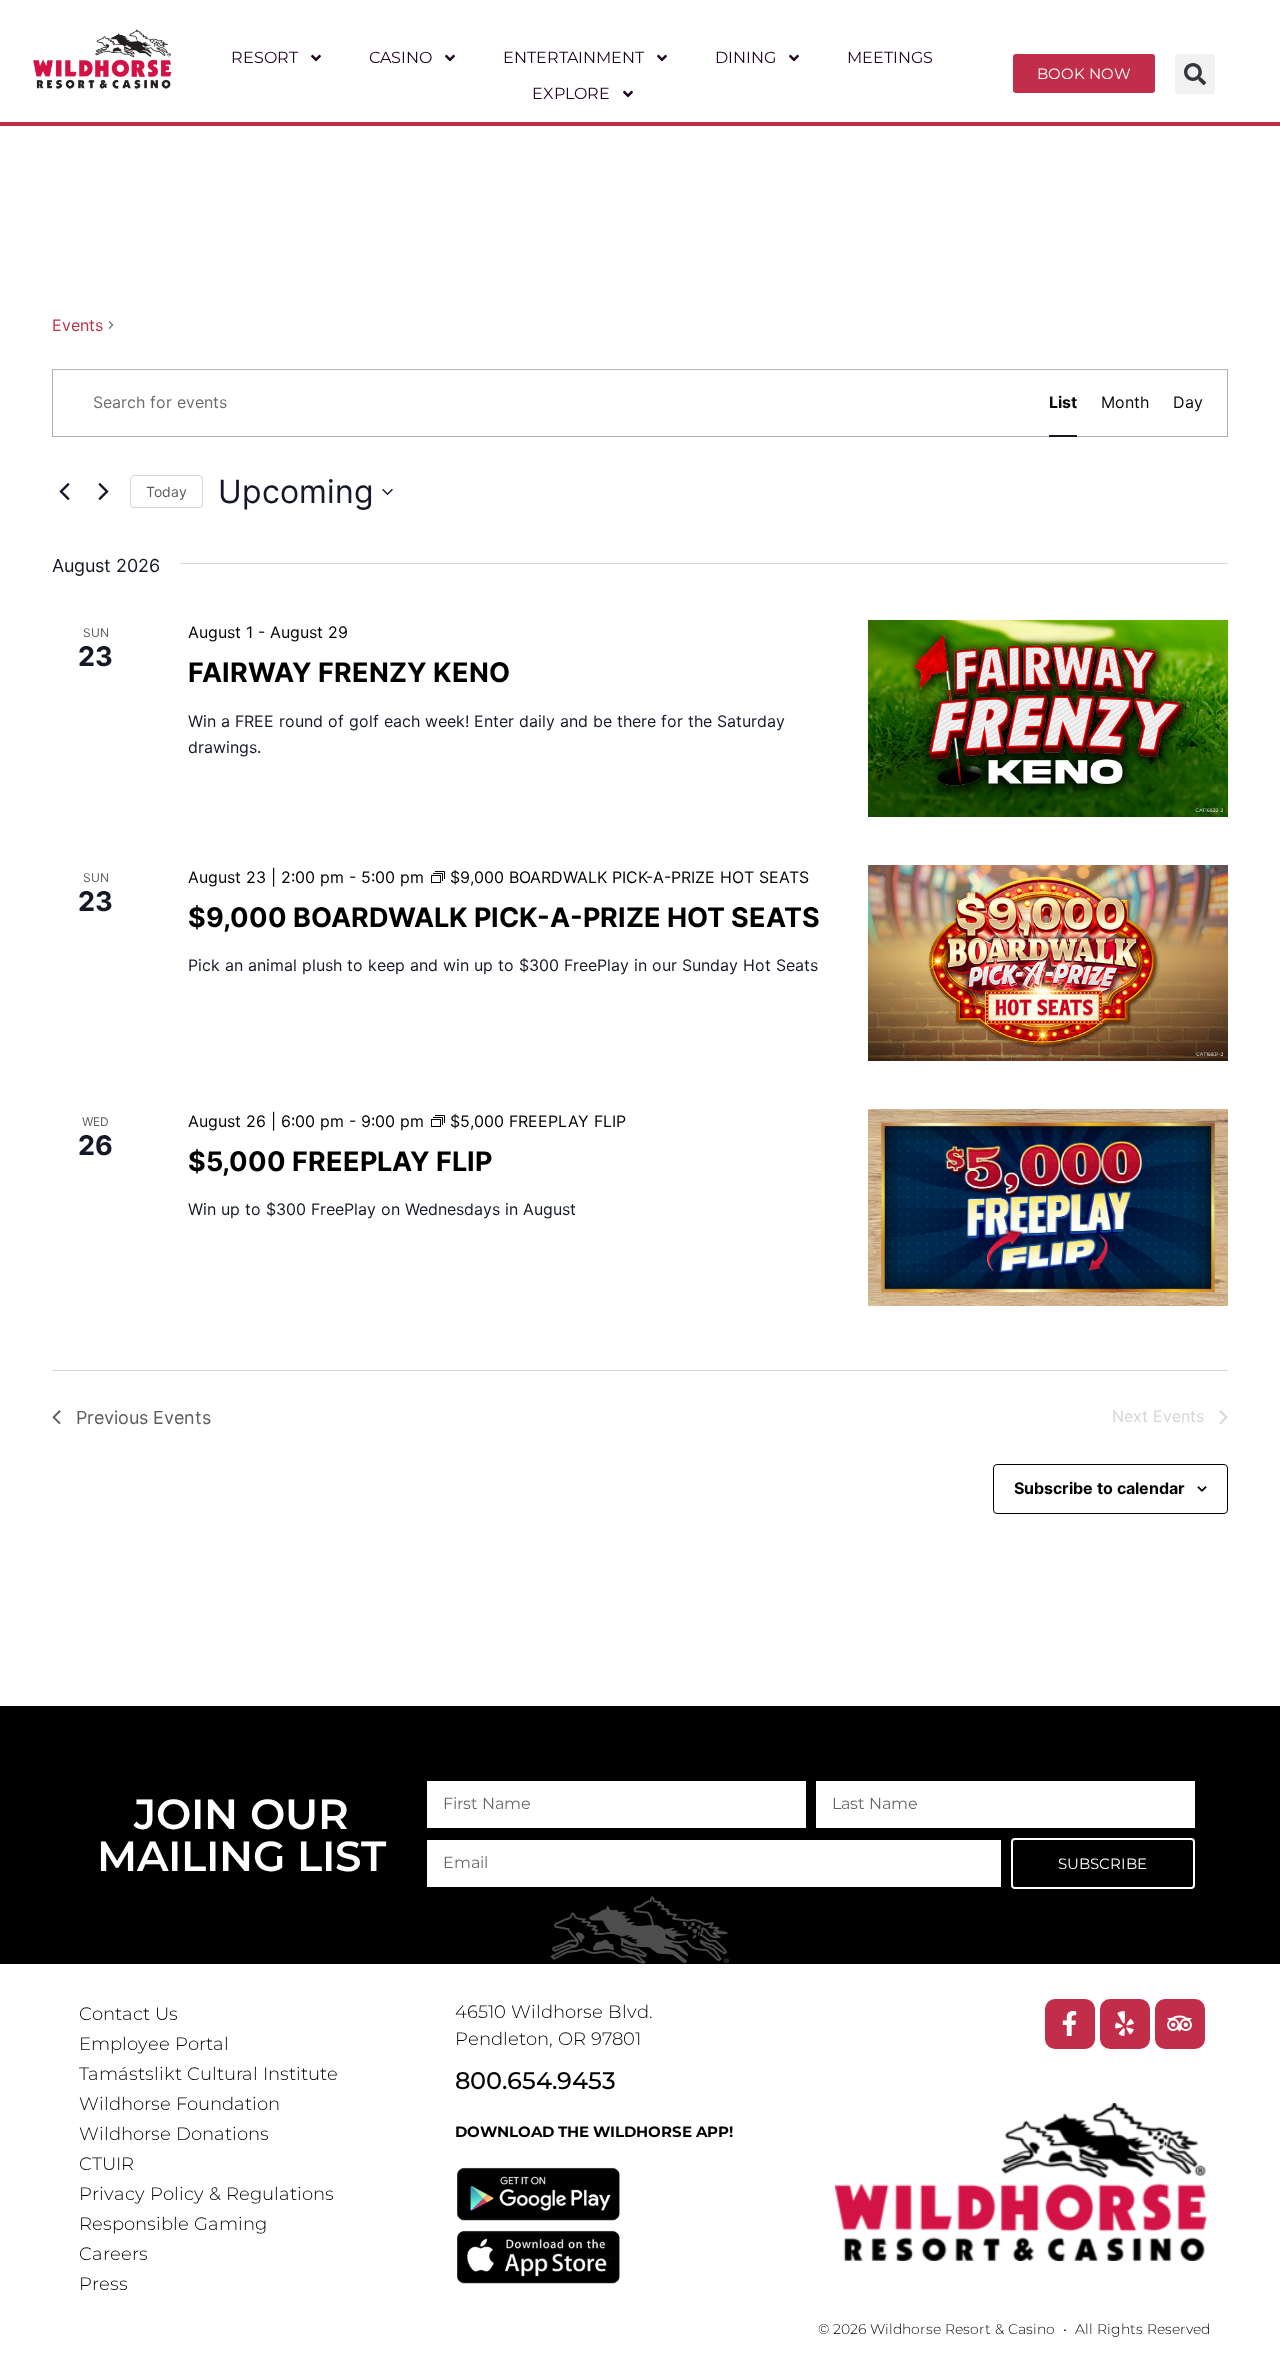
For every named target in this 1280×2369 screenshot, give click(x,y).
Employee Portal (154, 2044)
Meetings (890, 57)
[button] (1195, 74)
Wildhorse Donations (174, 2134)
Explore (572, 93)
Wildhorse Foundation (179, 2104)
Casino (401, 57)
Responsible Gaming (173, 2224)
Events (77, 325)
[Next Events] (103, 492)
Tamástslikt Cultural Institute (208, 2074)
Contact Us (128, 2014)
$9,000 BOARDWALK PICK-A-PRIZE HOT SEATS (504, 917)
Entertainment (573, 57)
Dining (745, 57)
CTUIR (106, 2164)
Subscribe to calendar (1099, 1488)
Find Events (959, 402)
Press (103, 2284)
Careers (113, 2254)
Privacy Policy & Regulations (206, 2194)
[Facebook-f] (1070, 2024)
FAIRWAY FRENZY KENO (349, 672)
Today (166, 491)
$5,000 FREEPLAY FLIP (340, 1161)
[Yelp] (1125, 2024)
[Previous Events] (64, 492)
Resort (265, 57)
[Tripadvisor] (1180, 2024)
